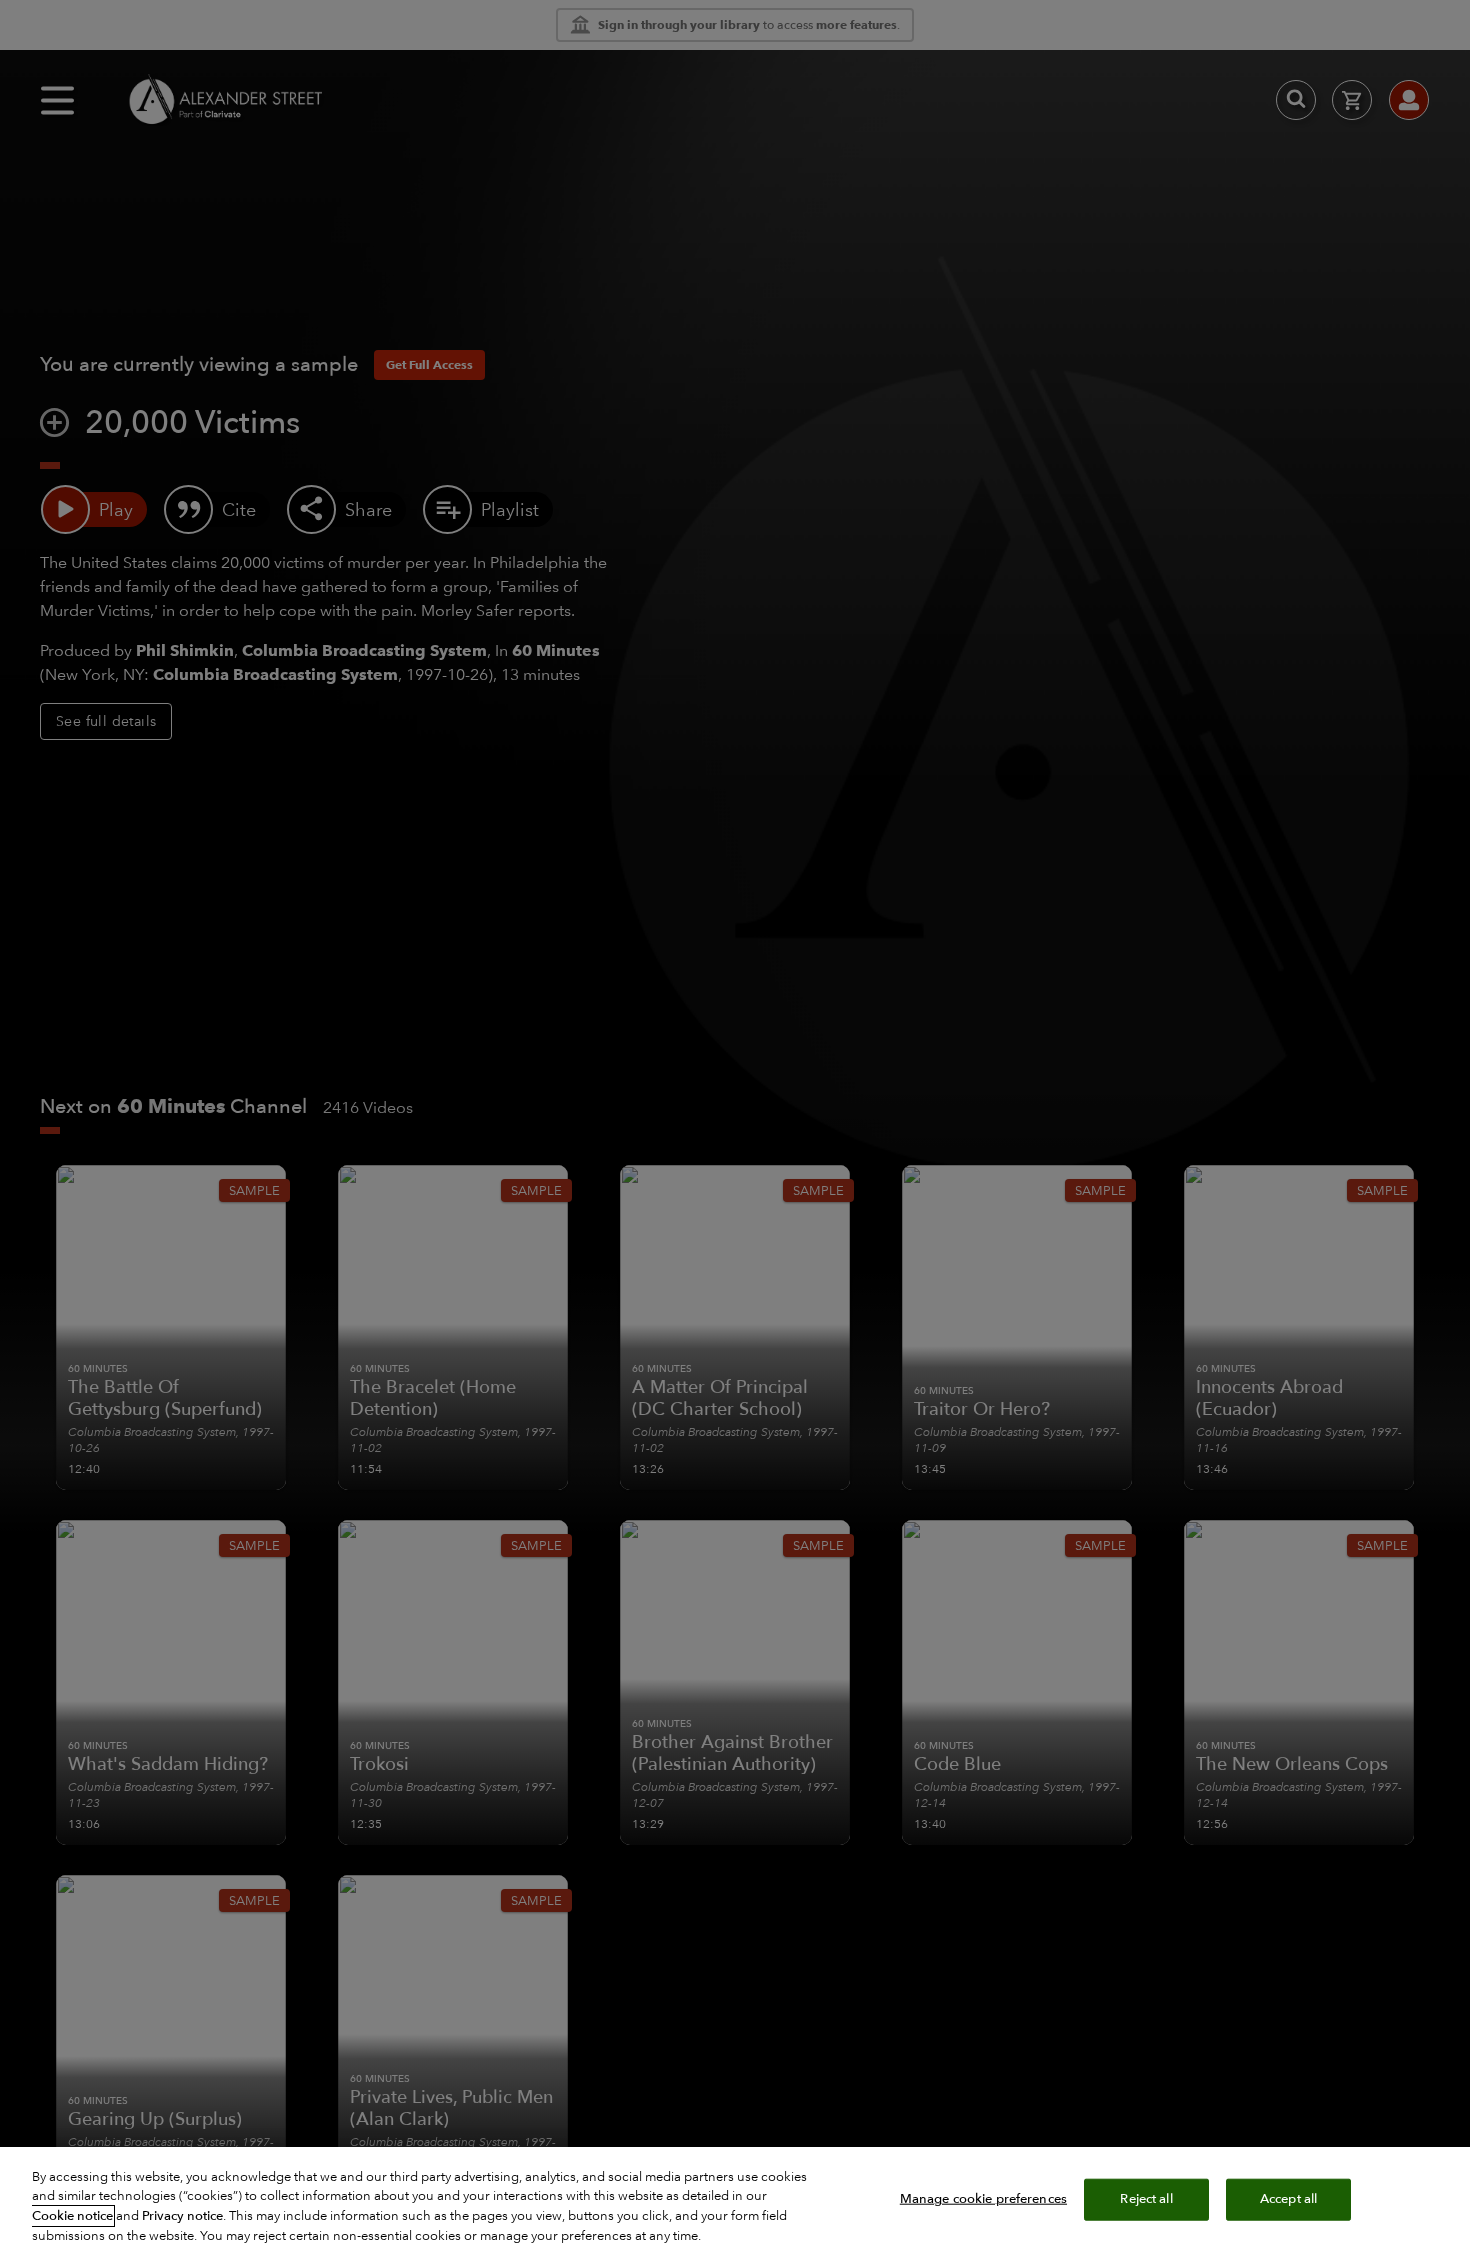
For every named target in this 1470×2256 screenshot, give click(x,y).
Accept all (1288, 2199)
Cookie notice (72, 2216)
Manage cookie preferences (983, 2199)
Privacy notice (182, 2216)
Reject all (1146, 2199)
